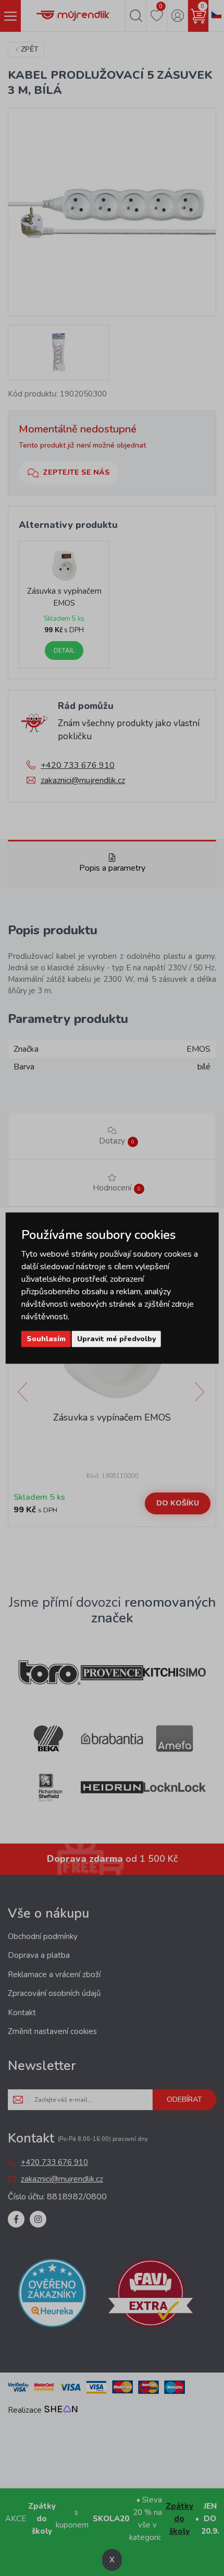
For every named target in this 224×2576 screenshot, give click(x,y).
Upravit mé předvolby (116, 1339)
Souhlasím (46, 1339)
